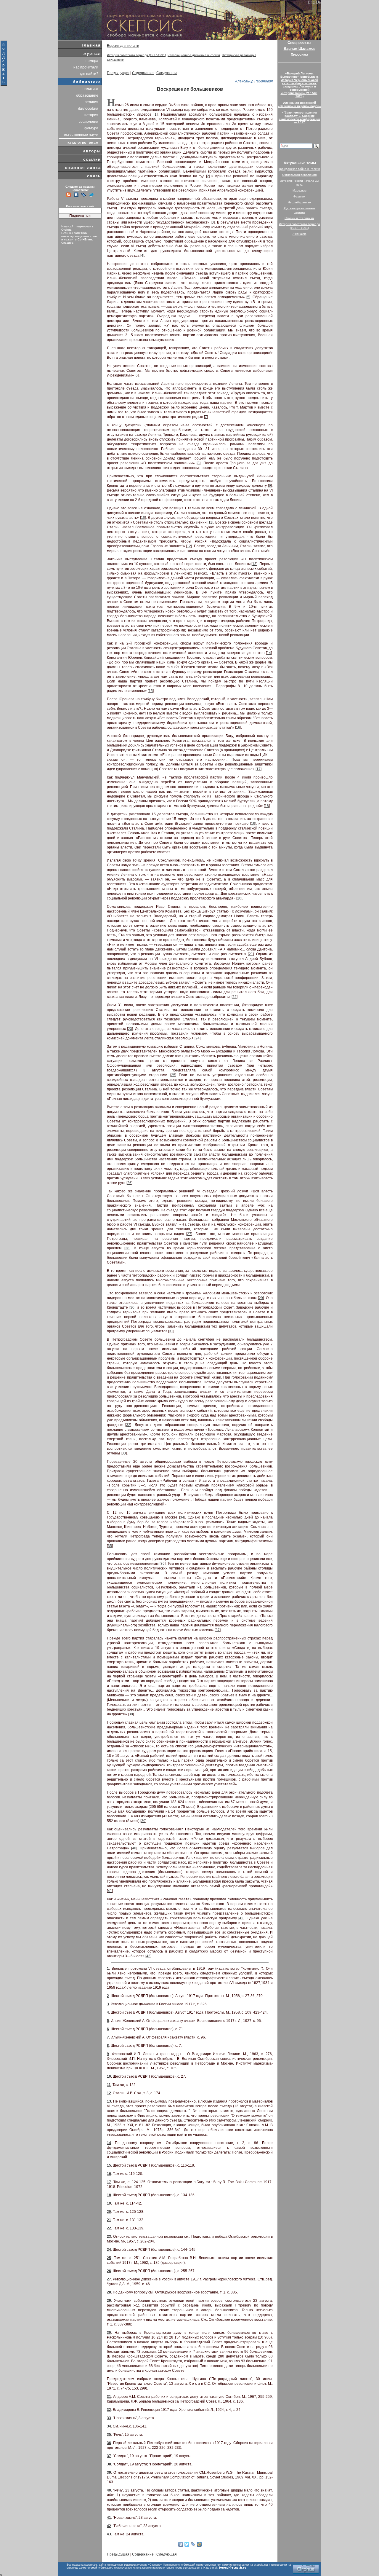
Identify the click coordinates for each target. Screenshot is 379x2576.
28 (127, 1248)
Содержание (143, 73)
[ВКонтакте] (181, 2544)
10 (143, 518)
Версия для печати (123, 46)
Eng (311, 2)
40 (134, 1848)
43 (148, 1956)
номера (92, 61)
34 (182, 1517)
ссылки (92, 159)
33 (124, 1453)
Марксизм (299, 190)
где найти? (89, 74)
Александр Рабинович (254, 81)
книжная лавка (83, 168)
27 (189, 1234)
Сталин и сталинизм (299, 218)
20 (239, 898)
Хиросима (299, 55)
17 (258, 769)
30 (132, 1307)
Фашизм (299, 196)
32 (128, 1425)
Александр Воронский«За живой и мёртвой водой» (299, 104)
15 (151, 691)
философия (88, 109)
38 (131, 1714)
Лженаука (299, 234)
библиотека (87, 82)
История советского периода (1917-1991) (136, 55)
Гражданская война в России (299, 169)
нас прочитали (86, 67)
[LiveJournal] (193, 2544)
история (91, 115)
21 (251, 954)
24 (197, 1038)
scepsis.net (261, 2565)
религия (91, 102)
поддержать (4, 63)
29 (261, 1298)
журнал (92, 54)
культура (91, 128)
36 (163, 1564)
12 (189, 546)
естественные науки (81, 135)
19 (253, 824)
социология (89, 122)
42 (241, 1918)
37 (218, 1630)
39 (143, 1821)
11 (210, 522)
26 (129, 1183)
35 (110, 1546)
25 (173, 1075)
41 (110, 1891)
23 (130, 1029)
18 (267, 806)
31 (171, 1331)
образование (87, 95)
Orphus (66, 230)
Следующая (167, 73)
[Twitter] (187, 2544)
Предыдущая (118, 73)
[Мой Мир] (199, 2544)
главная (91, 45)
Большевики (116, 60)
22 (235, 997)
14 (269, 653)
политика (90, 89)
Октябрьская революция (239, 55)
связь (94, 176)
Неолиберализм (299, 202)
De (318, 2)
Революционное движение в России (194, 55)
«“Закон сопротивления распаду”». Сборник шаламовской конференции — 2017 (299, 117)
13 (254, 564)
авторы (92, 151)
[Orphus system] (306, 2569)
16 (238, 728)
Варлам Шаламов (299, 49)
